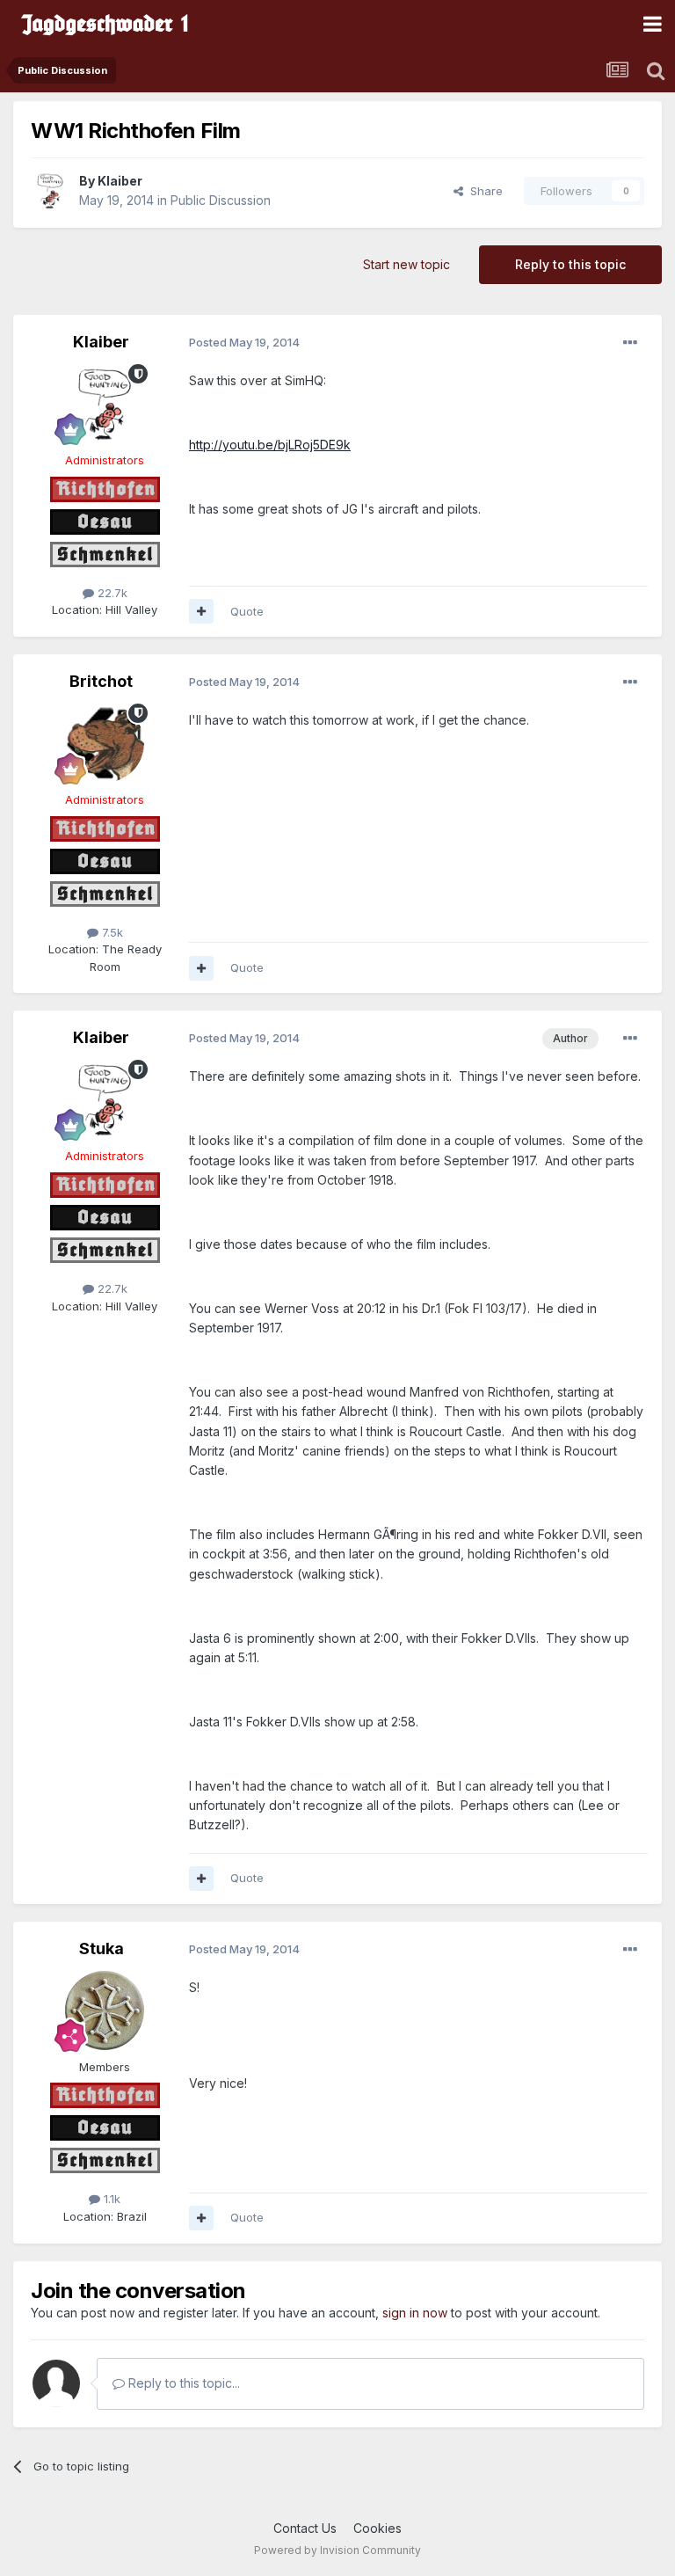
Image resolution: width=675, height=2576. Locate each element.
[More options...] (630, 343)
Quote (247, 611)
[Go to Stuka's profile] (105, 2010)
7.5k (111, 932)
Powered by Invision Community (337, 2550)
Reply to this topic (570, 264)
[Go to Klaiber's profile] (50, 191)
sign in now (415, 2313)
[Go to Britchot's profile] (105, 743)
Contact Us (305, 2528)
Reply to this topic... (182, 2383)
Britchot (101, 681)
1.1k (110, 2199)
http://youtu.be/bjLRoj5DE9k (270, 445)
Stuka (102, 1948)
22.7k (111, 593)
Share (483, 191)
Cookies (377, 2528)
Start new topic (406, 264)
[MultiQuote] (201, 611)
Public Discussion (221, 200)
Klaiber (120, 181)
